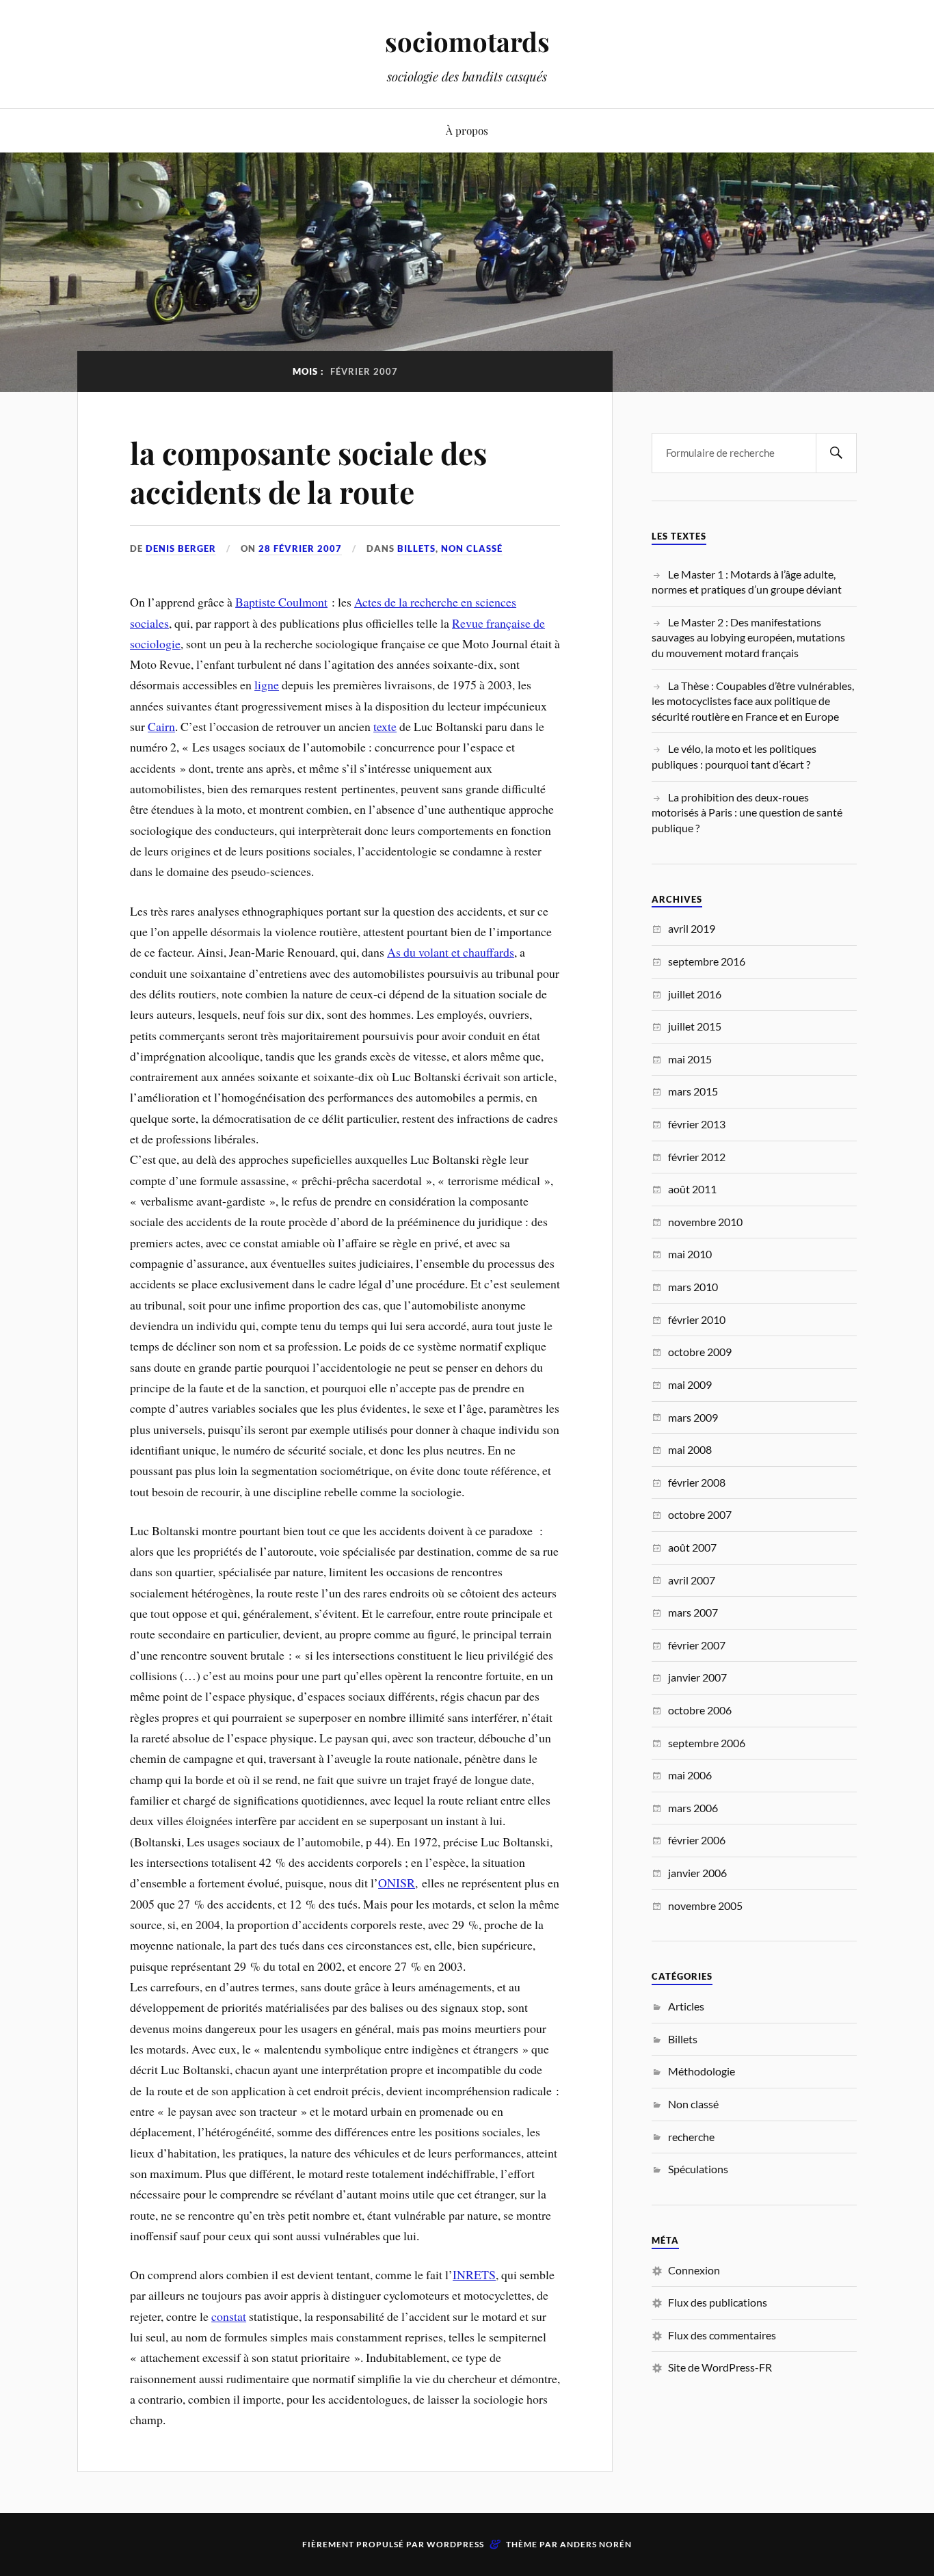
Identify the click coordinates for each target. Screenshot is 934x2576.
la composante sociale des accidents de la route (308, 472)
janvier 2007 (697, 1677)
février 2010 (697, 1319)
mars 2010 (693, 1287)
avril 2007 (692, 1580)
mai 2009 (690, 1384)
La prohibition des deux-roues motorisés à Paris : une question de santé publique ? (747, 812)
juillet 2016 (695, 994)
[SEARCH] (836, 453)
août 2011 (692, 1189)
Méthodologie (702, 2071)
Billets (416, 548)
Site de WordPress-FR (720, 2367)
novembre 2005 (705, 1906)
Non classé (472, 548)
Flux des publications (718, 2302)
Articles (686, 2006)
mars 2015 (693, 1091)
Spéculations (698, 2169)
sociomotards (467, 41)
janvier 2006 (697, 1873)
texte (385, 726)
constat (229, 2316)
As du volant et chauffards (451, 952)
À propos (467, 130)
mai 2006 (690, 1775)
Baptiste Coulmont (281, 602)
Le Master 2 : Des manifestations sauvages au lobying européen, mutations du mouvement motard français (748, 637)
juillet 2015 (695, 1026)
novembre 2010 (705, 1222)
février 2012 (697, 1157)
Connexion (694, 2270)
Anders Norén (596, 2544)
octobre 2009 (700, 1352)
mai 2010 (690, 1254)
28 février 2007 (300, 548)
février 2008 (697, 1482)
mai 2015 (690, 1059)
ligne (267, 685)
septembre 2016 (707, 961)
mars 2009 (693, 1417)
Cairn (161, 726)
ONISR (397, 1883)
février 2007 (697, 1645)
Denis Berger (181, 548)
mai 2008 (690, 1449)
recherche (691, 2137)
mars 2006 (693, 1808)
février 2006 (697, 1840)
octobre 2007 (700, 1514)
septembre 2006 (707, 1743)
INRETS (474, 2274)
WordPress (455, 2544)
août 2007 (692, 1547)
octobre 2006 (700, 1710)
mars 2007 (693, 1612)
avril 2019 (692, 928)
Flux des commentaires (722, 2335)
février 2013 (697, 1124)
